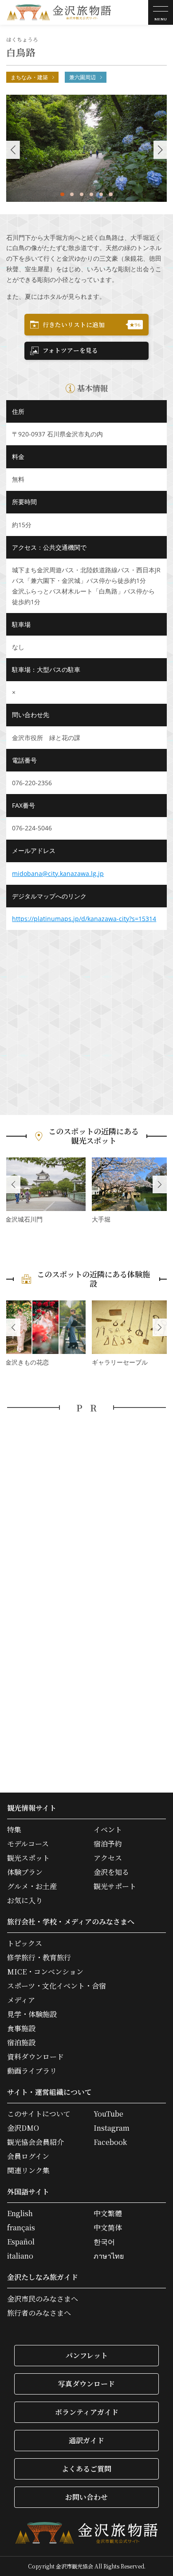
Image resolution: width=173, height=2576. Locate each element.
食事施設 (21, 2028)
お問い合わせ (86, 2497)
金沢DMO (23, 2128)
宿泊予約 (108, 1844)
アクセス (108, 1858)
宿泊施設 (21, 2043)
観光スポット (28, 1858)
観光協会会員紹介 (35, 2142)
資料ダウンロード (35, 2057)
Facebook (110, 2142)
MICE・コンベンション (45, 1972)
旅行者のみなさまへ (39, 2313)
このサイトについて (39, 2114)
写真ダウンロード (86, 2384)
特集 (14, 1830)
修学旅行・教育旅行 (39, 1958)
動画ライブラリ (32, 2071)
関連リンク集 (28, 2171)
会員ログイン (28, 2156)
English (20, 2214)
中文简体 (108, 2228)
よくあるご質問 (86, 2469)
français (21, 2228)
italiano (20, 2256)
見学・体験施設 (32, 2014)
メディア (21, 2000)
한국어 (104, 2242)
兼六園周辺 (83, 77)
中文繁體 (108, 2214)
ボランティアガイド (87, 2412)
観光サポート (115, 1886)
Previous (13, 1184)
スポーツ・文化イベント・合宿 (57, 1986)
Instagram (112, 2128)
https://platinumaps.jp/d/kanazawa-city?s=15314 (84, 919)
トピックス (25, 1944)
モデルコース (28, 1844)
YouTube (108, 2114)
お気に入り (25, 1901)
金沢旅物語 (59, 12)
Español (21, 2242)
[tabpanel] (87, 148)
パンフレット (87, 2355)
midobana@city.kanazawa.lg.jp (58, 873)
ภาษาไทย (109, 2256)
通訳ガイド (86, 2440)
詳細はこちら (45, 1191)
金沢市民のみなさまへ (43, 2299)
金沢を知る (111, 1872)
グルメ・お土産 (32, 1886)
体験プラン (25, 1872)
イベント (108, 1830)
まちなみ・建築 (29, 77)
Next (160, 1184)
